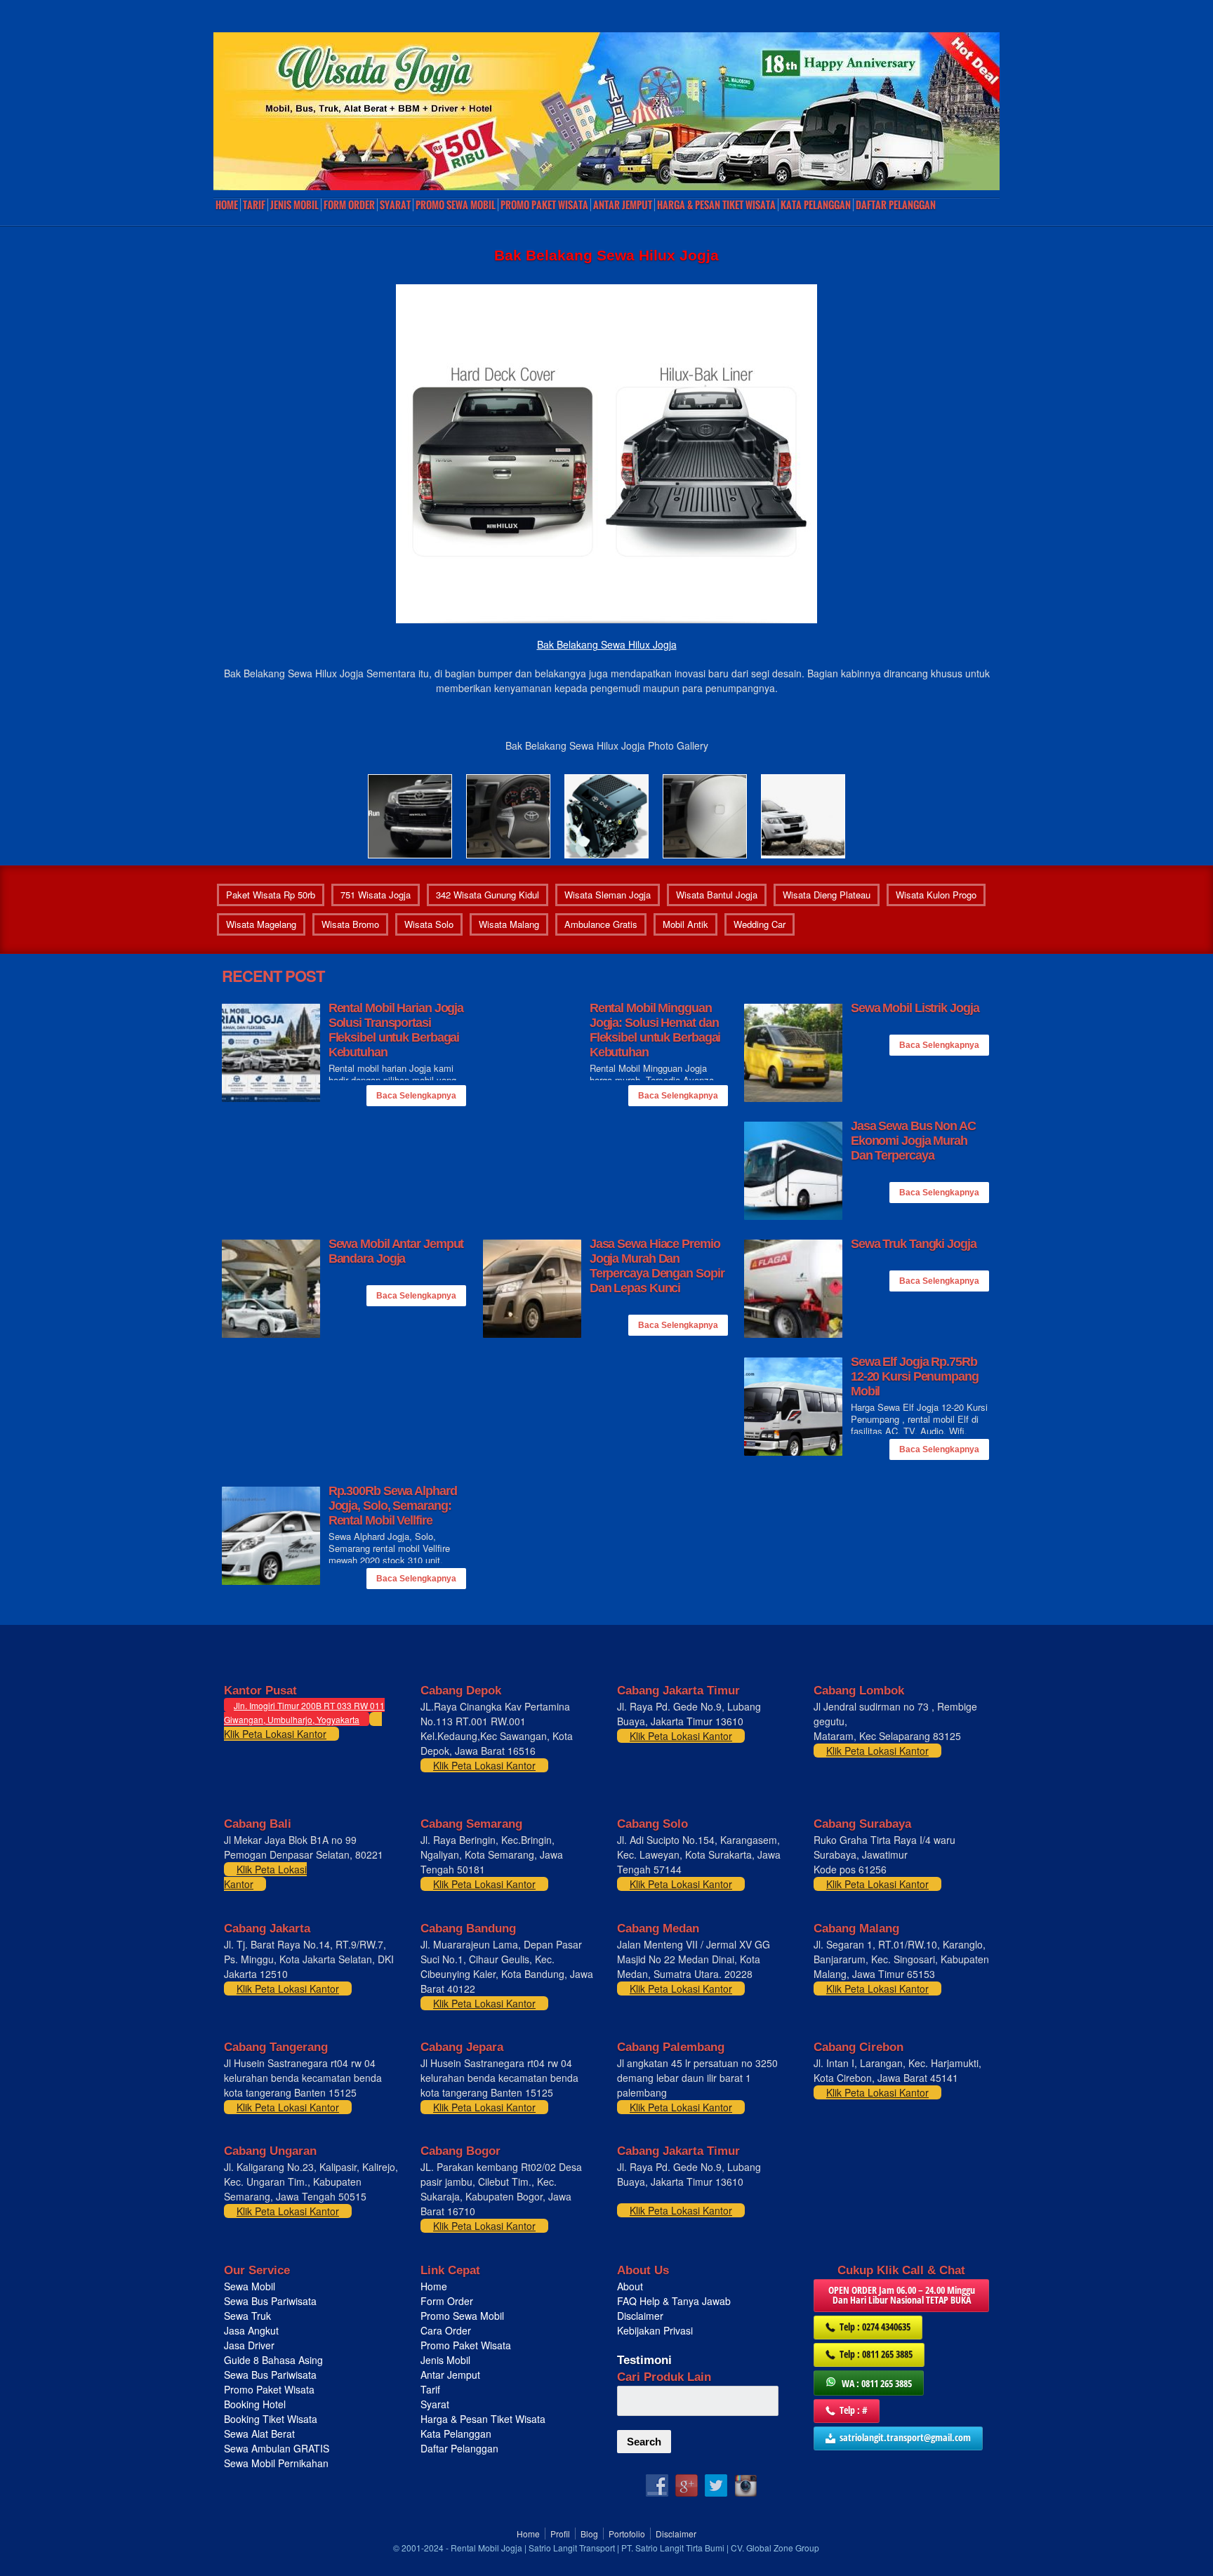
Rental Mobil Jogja (486, 2548)
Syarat (395, 205)
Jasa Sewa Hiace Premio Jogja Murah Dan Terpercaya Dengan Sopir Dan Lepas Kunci (657, 1266)
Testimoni (644, 2360)
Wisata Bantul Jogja (717, 895)
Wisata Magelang (261, 924)
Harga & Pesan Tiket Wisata (716, 205)
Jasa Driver (249, 2345)
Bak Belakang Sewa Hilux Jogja (607, 644)
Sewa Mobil (250, 2286)
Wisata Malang (509, 924)
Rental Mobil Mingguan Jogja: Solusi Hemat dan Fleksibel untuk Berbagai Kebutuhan (655, 1030)
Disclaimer (640, 2316)
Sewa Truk (249, 2316)
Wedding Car (760, 924)
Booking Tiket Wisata (272, 2419)
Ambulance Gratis (601, 924)
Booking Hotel (255, 2404)
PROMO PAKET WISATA (544, 205)
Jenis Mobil (294, 205)
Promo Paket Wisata (269, 2389)
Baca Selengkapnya (416, 1096)
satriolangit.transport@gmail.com (905, 2437)
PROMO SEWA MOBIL (456, 205)
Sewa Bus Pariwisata (272, 2301)
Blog (589, 2534)
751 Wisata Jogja (376, 895)
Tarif (254, 205)
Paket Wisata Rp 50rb (271, 895)
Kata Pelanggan (816, 205)
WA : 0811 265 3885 (877, 2383)
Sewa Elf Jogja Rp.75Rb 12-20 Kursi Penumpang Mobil (915, 1376)
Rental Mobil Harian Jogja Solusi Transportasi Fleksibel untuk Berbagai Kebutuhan (396, 1030)
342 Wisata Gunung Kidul (488, 895)
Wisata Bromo (350, 924)
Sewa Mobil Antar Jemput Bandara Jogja (396, 1251)
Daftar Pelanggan (896, 205)
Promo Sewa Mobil (462, 2316)
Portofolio (627, 2534)
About (630, 2286)
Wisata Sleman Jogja (608, 895)
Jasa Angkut (253, 2330)
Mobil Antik (685, 924)
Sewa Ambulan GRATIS (278, 2448)
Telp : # (854, 2410)
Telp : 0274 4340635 (875, 2326)
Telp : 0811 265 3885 (876, 2354)
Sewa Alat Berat (259, 2434)
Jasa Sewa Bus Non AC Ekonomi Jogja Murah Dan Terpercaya (913, 1141)
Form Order (349, 205)
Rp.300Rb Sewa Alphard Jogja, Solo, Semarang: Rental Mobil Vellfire (393, 1506)
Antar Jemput (623, 205)
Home (227, 205)
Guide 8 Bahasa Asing (273, 2360)
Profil (560, 2534)
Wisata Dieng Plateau (827, 895)
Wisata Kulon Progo (936, 895)
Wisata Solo (429, 924)
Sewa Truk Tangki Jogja (914, 1244)
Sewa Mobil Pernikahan (276, 2463)
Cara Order (446, 2330)
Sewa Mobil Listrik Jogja (915, 1008)
